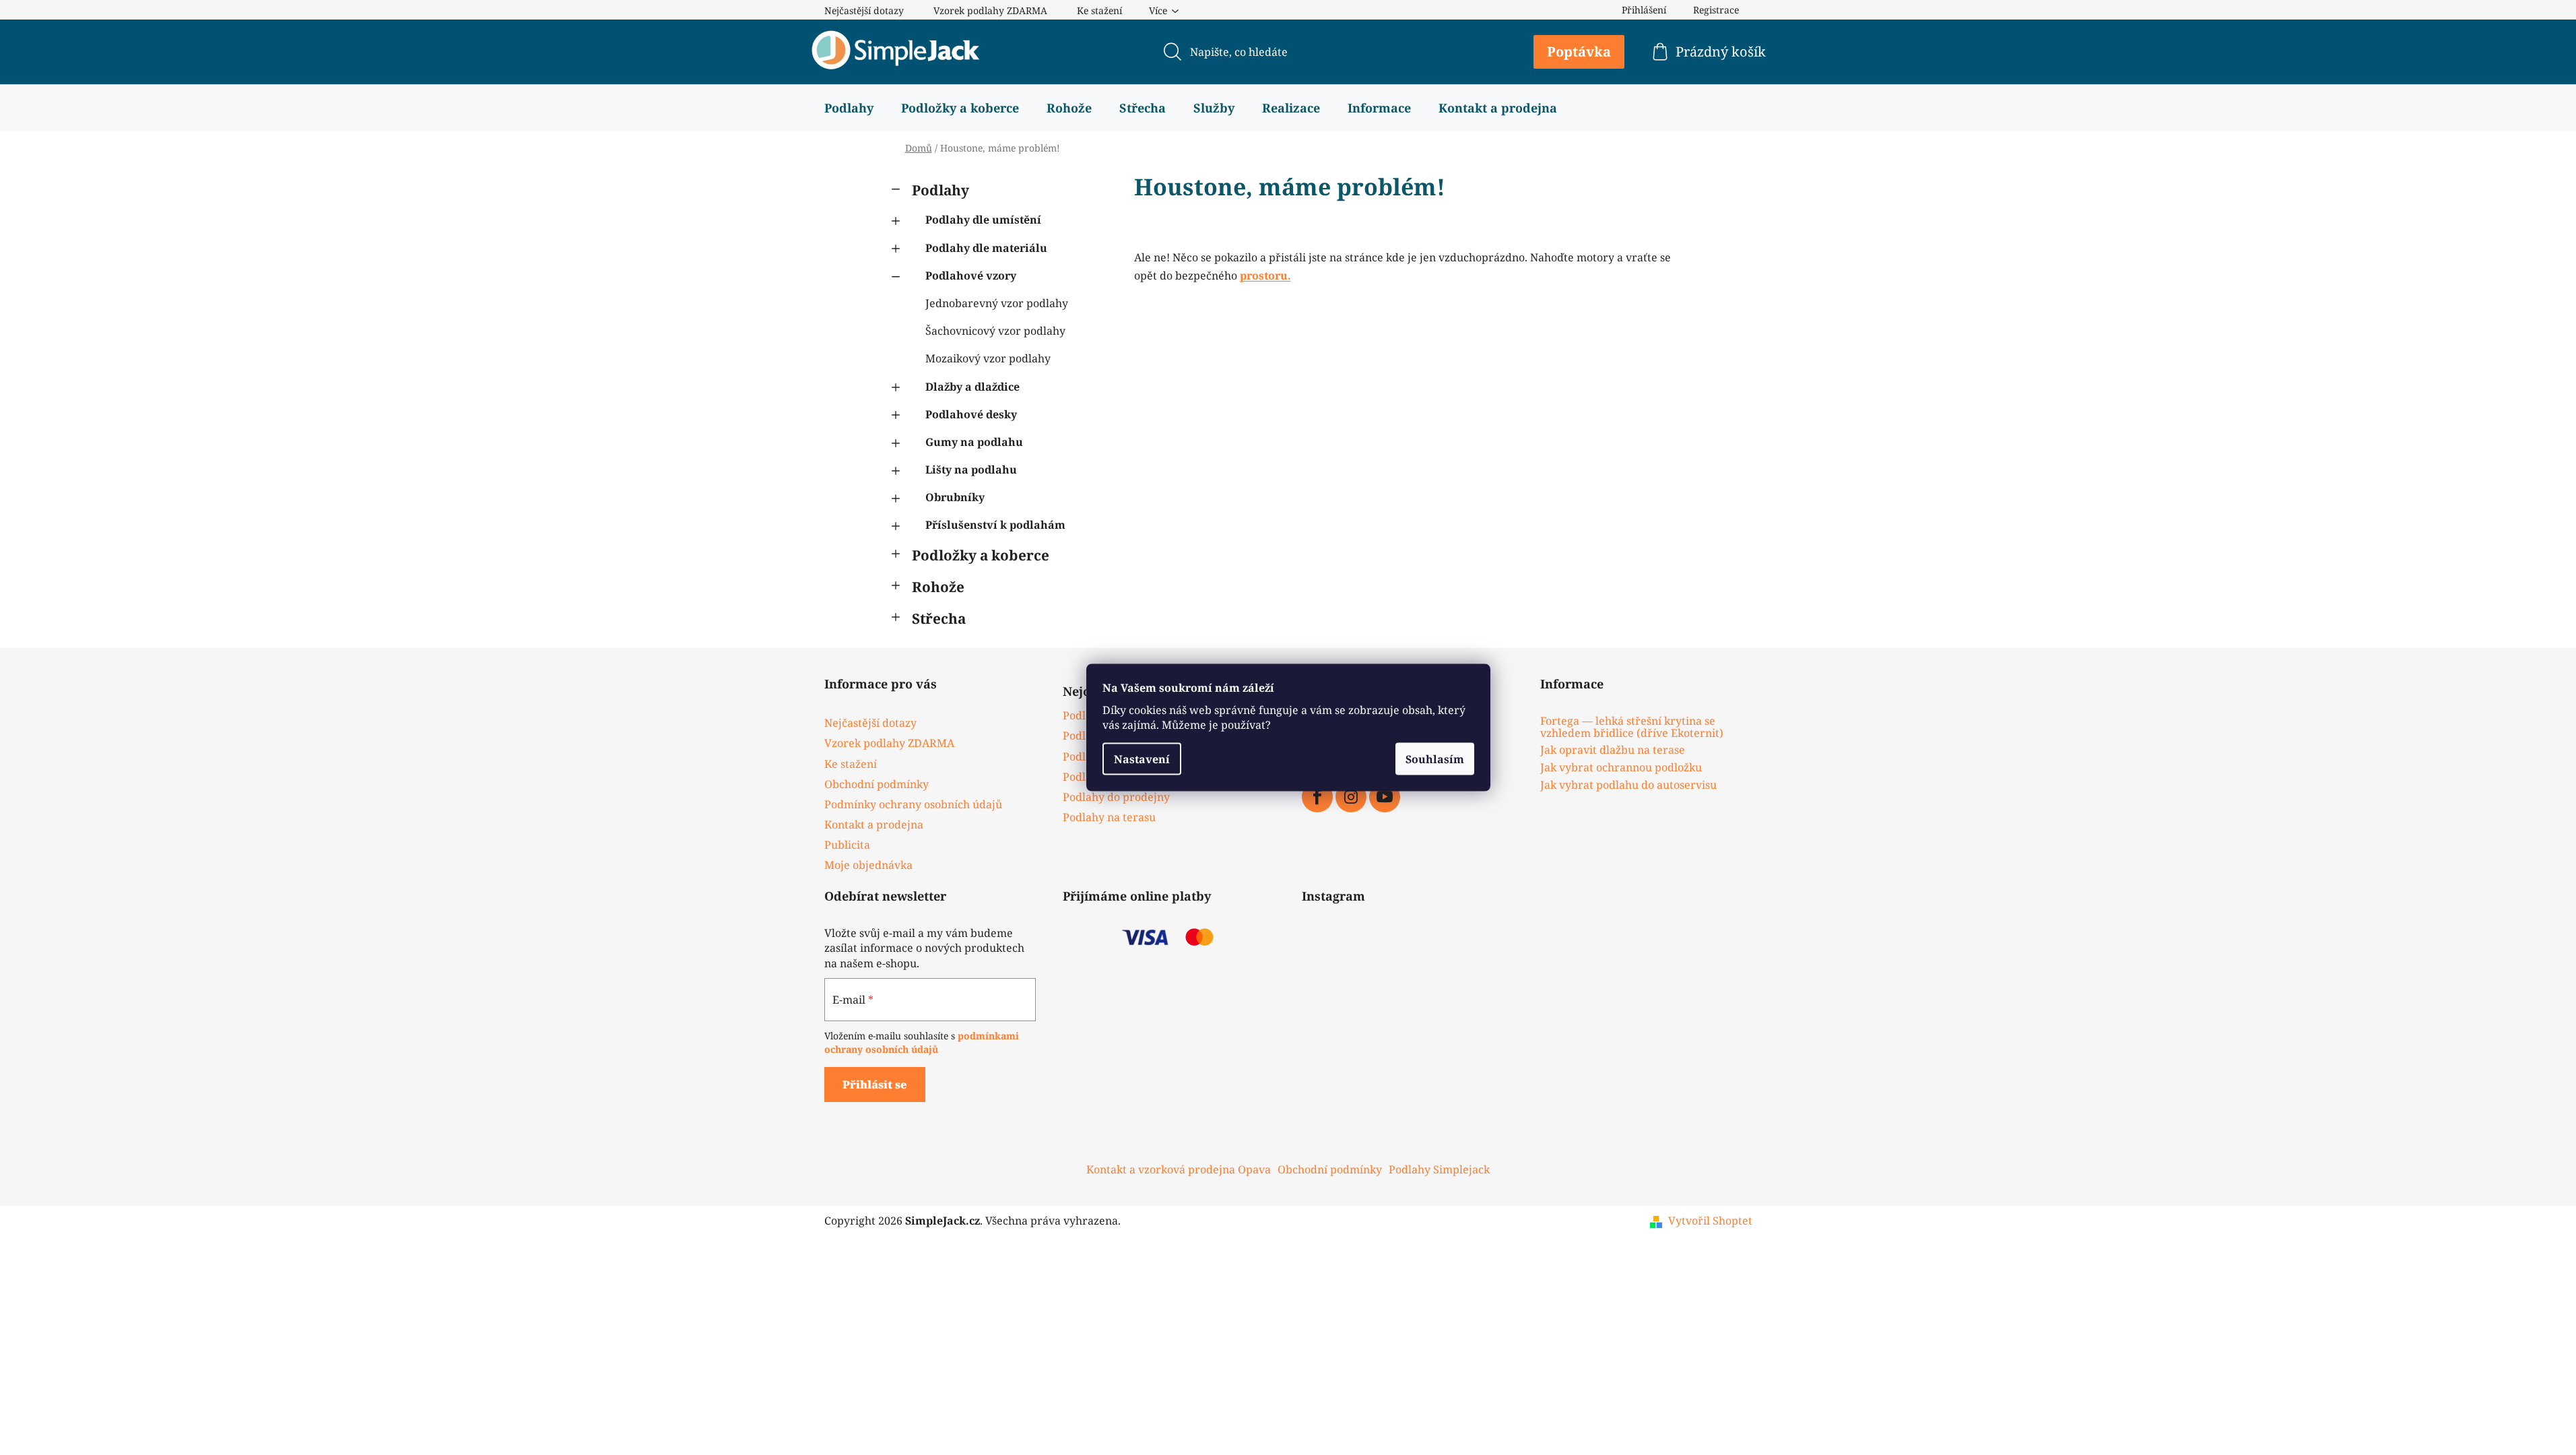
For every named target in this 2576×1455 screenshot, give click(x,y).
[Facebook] (1317, 797)
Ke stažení (1099, 10)
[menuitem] (849, 108)
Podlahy (940, 190)
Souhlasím (1435, 759)
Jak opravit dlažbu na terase (1613, 750)
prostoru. (1265, 276)
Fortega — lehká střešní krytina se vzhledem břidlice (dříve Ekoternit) (1632, 727)
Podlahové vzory (971, 276)
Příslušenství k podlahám (995, 525)
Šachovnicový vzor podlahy (995, 331)
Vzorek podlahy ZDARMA (990, 10)
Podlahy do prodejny (1116, 797)
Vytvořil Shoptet (1710, 1221)
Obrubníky (955, 497)
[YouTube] (1385, 797)
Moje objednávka (868, 865)
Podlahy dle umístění (983, 220)
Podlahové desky (971, 414)
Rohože (938, 587)
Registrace (1716, 10)
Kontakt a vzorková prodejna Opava (1179, 1169)
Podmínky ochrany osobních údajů (913, 804)
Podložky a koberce (981, 555)
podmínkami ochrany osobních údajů (922, 1042)
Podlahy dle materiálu (986, 248)
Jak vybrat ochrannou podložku (1621, 768)
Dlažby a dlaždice (972, 387)
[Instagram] (1351, 797)
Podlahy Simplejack (1439, 1169)
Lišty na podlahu (971, 470)
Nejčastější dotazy (864, 10)
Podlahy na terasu (1109, 817)
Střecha (939, 618)
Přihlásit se (875, 1085)
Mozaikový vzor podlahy (988, 358)
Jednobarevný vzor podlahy (997, 303)
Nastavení (1142, 759)
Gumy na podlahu (974, 442)
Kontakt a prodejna (874, 825)
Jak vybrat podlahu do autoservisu (1628, 785)
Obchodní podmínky (877, 784)
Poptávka (1579, 52)
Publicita (847, 845)
